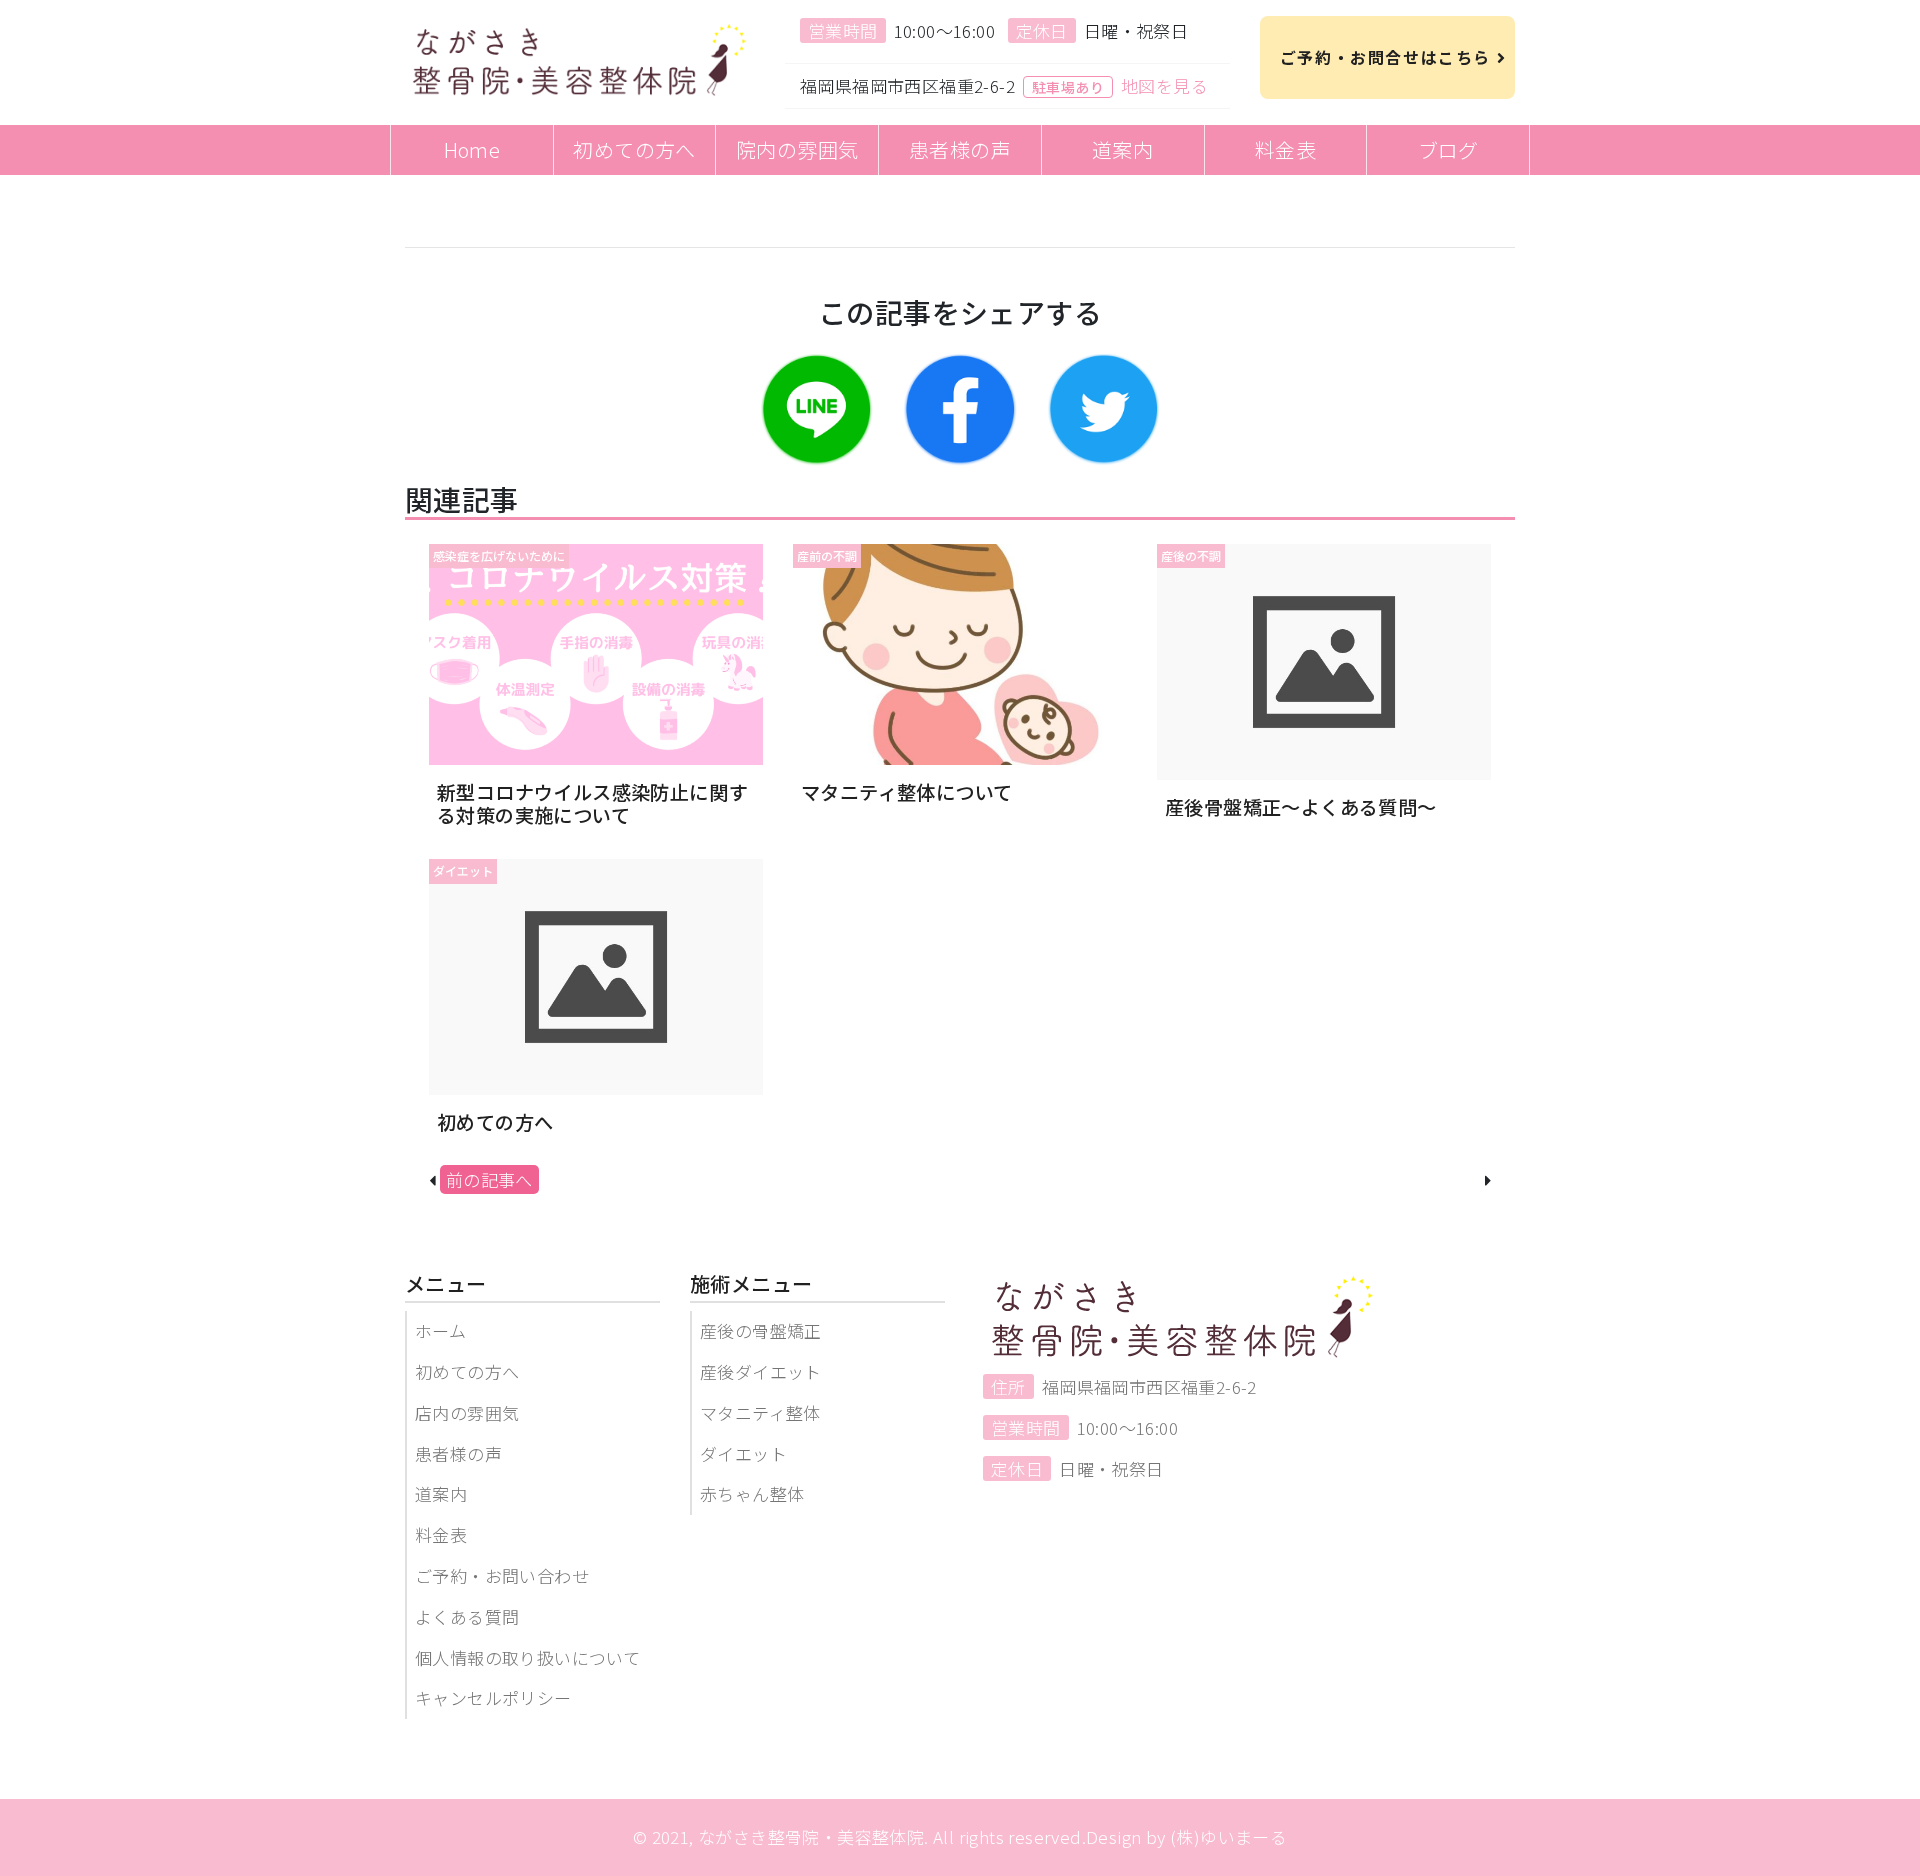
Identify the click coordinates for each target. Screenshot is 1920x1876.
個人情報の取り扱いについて (527, 1657)
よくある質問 (467, 1616)
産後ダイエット (761, 1371)
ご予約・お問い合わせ (502, 1575)
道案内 (441, 1493)
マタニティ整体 (760, 1412)
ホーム (440, 1330)
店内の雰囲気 (467, 1412)
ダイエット (743, 1453)
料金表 (441, 1534)
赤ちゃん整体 (752, 1493)
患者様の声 (458, 1453)
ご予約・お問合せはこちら (1383, 57)
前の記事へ (489, 1179)
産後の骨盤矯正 (761, 1330)
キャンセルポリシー (493, 1697)
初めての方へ (467, 1371)
